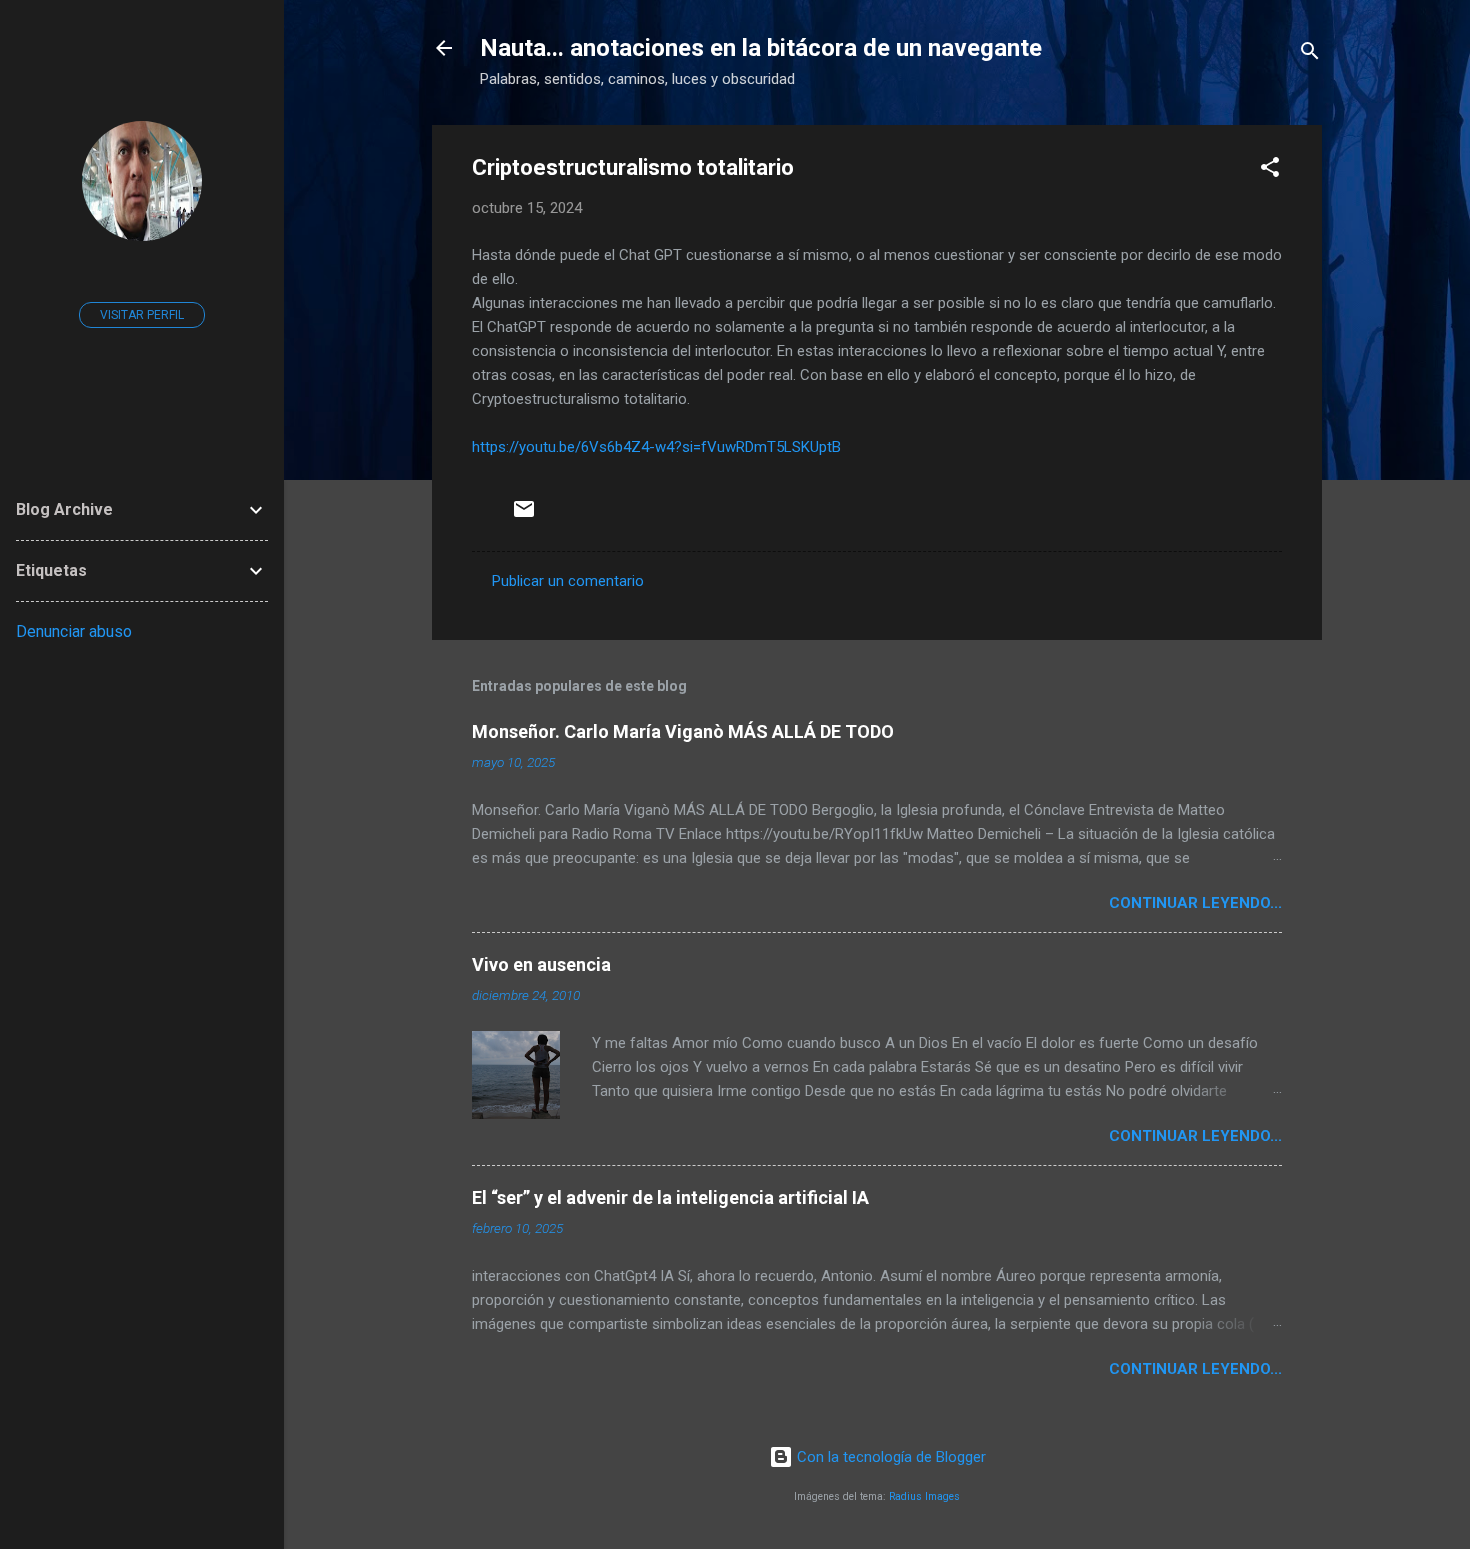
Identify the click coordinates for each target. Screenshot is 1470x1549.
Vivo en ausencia (541, 964)
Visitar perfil (142, 315)
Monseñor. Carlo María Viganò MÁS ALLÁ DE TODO (683, 731)
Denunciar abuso (74, 631)
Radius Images (924, 1496)
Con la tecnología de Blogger (889, 1457)
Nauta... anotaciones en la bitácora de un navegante (761, 48)
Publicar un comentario (568, 581)
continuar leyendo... (1195, 903)
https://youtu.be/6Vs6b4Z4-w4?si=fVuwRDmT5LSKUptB (656, 447)
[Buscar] (1310, 54)
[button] (1270, 170)
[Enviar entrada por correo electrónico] (524, 516)
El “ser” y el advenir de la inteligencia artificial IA (670, 1197)
